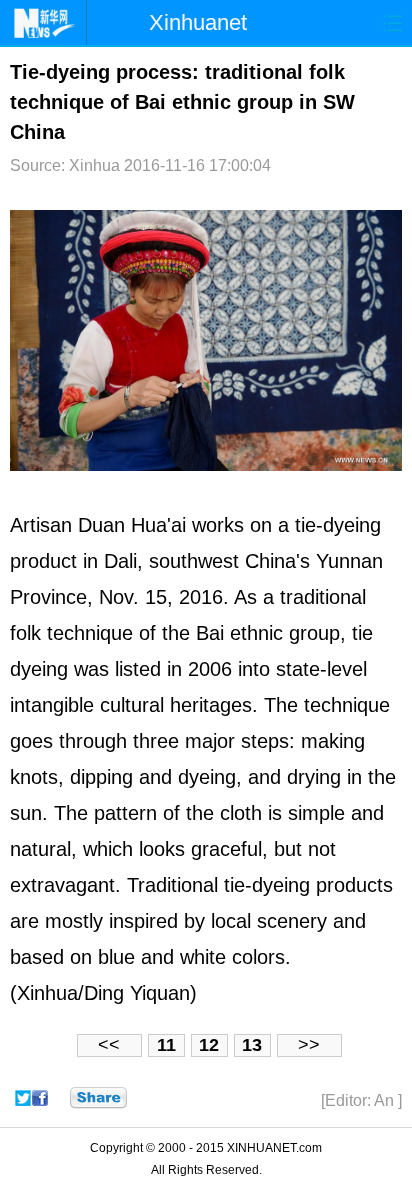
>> (309, 1045)
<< (109, 1045)
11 (166, 1045)
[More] (98, 1098)
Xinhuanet (198, 22)
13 (252, 1045)
